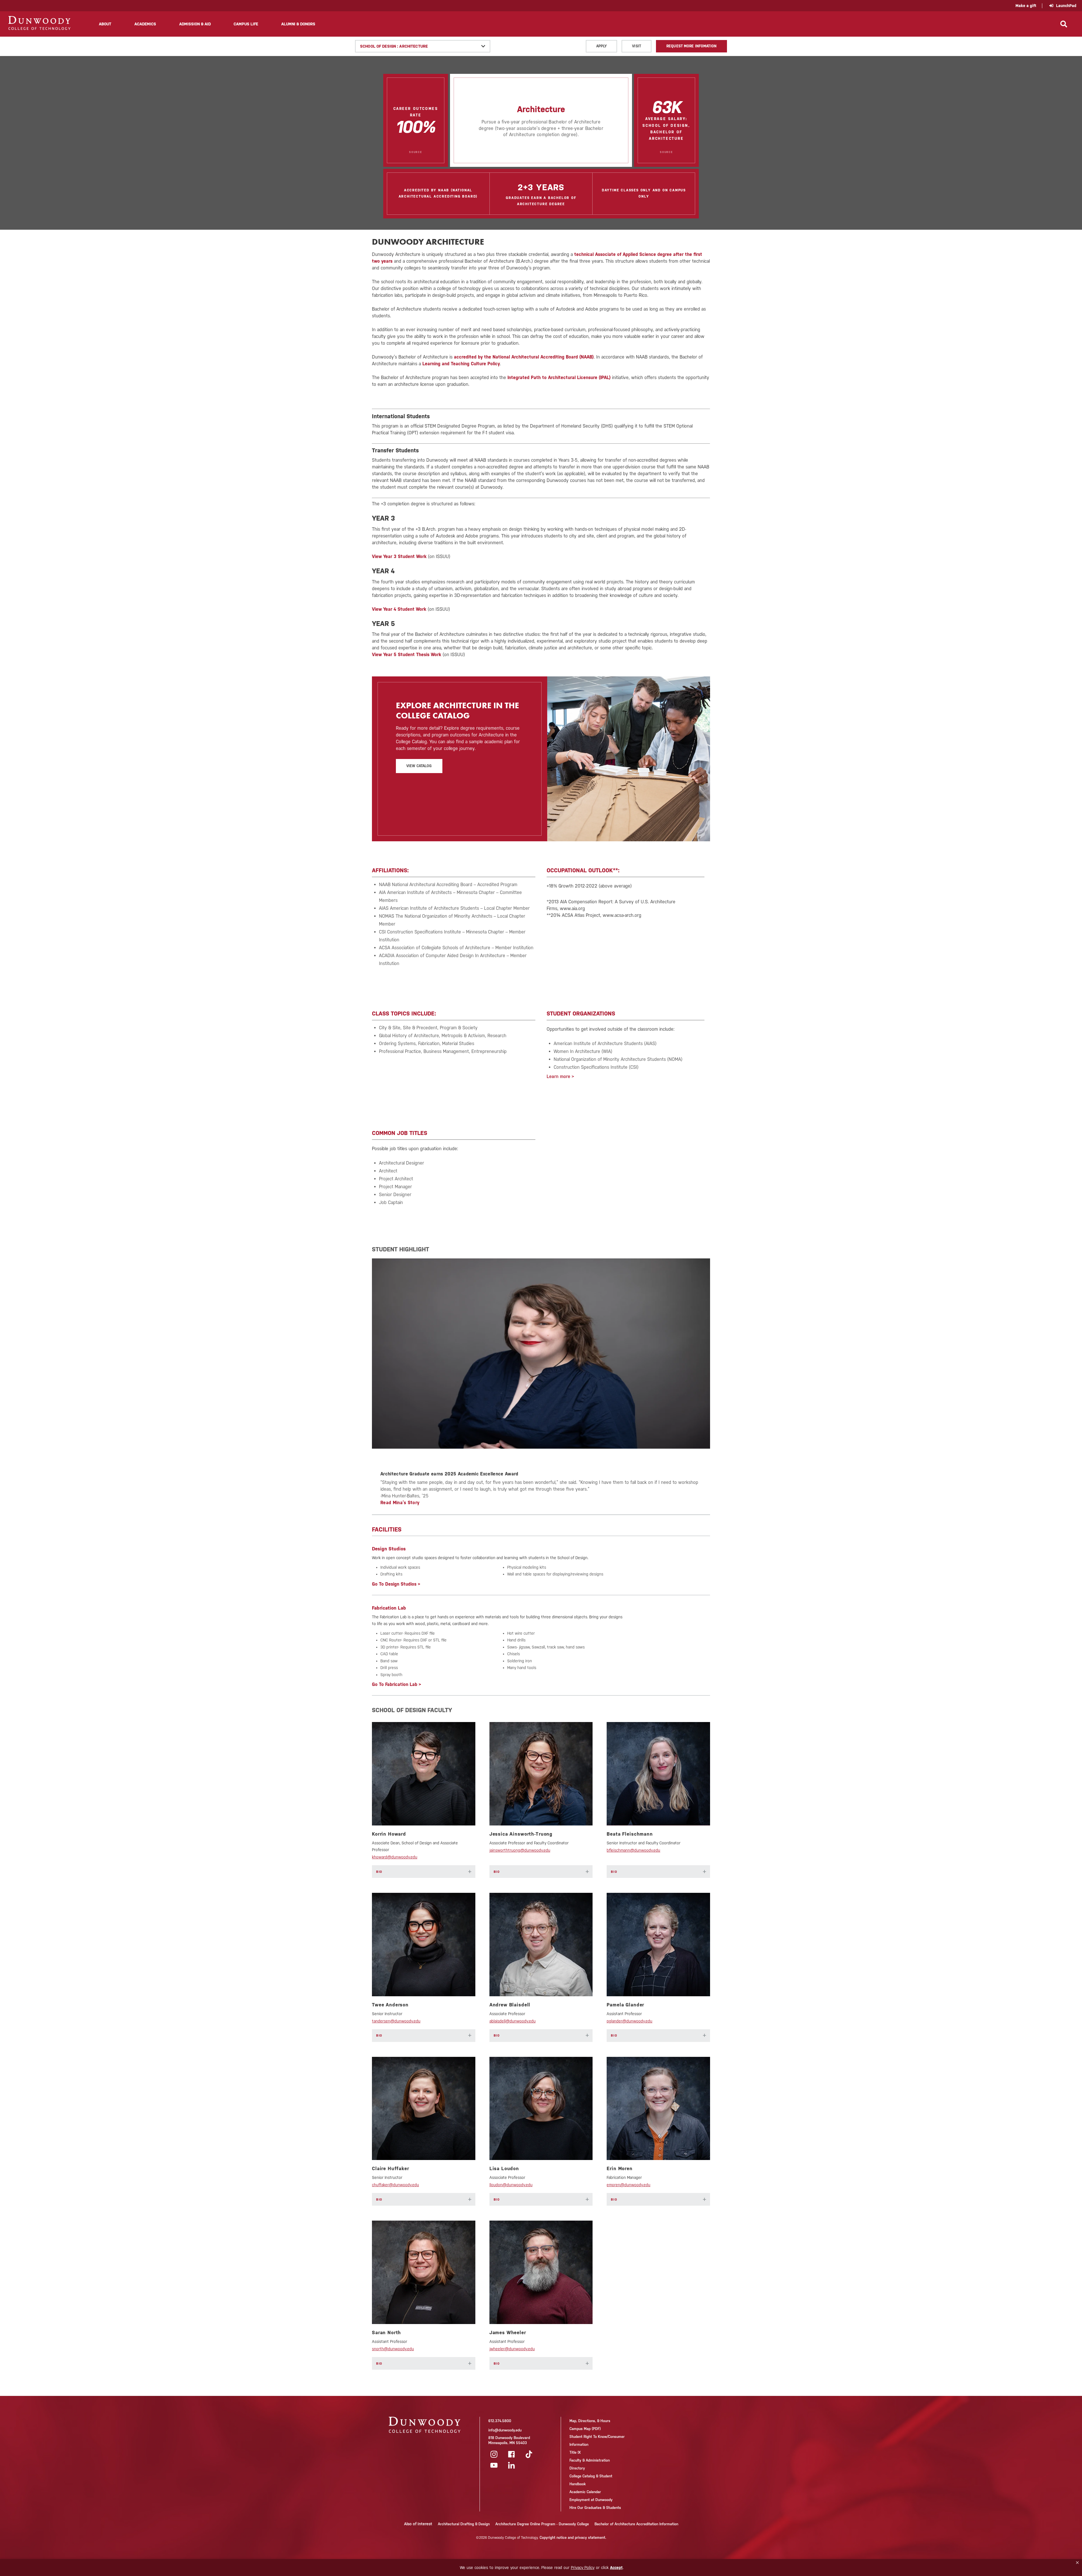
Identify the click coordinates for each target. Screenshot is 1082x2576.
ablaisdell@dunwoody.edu (513, 2021)
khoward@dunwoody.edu (395, 1857)
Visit (637, 46)
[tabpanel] (541, 1382)
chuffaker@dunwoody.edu (395, 2185)
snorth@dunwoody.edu (393, 2349)
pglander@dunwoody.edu (629, 2021)
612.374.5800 (500, 2421)
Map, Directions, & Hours (590, 2421)
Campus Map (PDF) (585, 2429)
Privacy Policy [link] (583, 2568)
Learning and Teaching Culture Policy (461, 364)
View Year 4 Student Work (399, 609)
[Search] (1064, 24)
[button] (1077, 2563)
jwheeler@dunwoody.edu (512, 2349)
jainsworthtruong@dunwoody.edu (520, 1850)
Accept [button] (616, 2568)
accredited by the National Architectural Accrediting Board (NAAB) (524, 357)
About (105, 24)
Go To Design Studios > (396, 1584)
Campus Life (246, 24)
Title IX (575, 2452)
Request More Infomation (691, 46)
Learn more (558, 1076)
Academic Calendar (585, 2492)
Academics (145, 24)
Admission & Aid (195, 24)
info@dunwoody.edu (505, 2430)
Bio (424, 1872)
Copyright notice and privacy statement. (573, 2538)
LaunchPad (1066, 6)
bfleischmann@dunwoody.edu (633, 1850)
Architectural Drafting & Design (464, 2524)
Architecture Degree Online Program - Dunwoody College (542, 2524)
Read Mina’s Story (400, 1503)
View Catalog (419, 766)
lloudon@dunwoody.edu (511, 2185)
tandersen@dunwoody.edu (396, 2021)
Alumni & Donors (298, 24)
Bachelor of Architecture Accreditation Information (636, 2524)
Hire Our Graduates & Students (595, 2508)
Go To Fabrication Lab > (396, 1684)
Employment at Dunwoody (591, 2500)
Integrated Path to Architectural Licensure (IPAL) (559, 378)
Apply (602, 46)
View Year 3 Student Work (399, 556)
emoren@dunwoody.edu (628, 2185)
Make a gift (1026, 6)
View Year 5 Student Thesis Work (407, 655)
